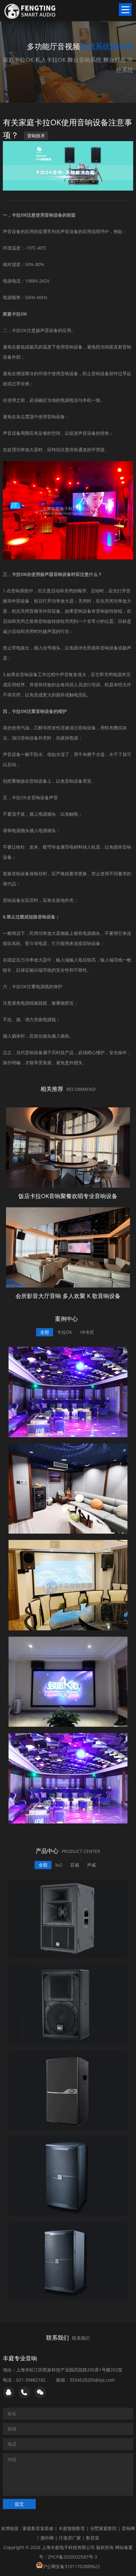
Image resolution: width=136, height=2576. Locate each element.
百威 (75, 1865)
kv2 (59, 1865)
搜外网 (47, 2538)
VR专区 (87, 1332)
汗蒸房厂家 (70, 2538)
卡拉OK (65, 1332)
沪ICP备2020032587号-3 (72, 2557)
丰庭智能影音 (72, 2528)
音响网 (128, 2528)
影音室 (93, 2538)
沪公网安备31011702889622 (71, 2566)
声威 (91, 1865)
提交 (19, 2504)
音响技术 (36, 136)
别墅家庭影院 (103, 2528)
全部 (45, 1332)
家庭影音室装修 (38, 2528)
